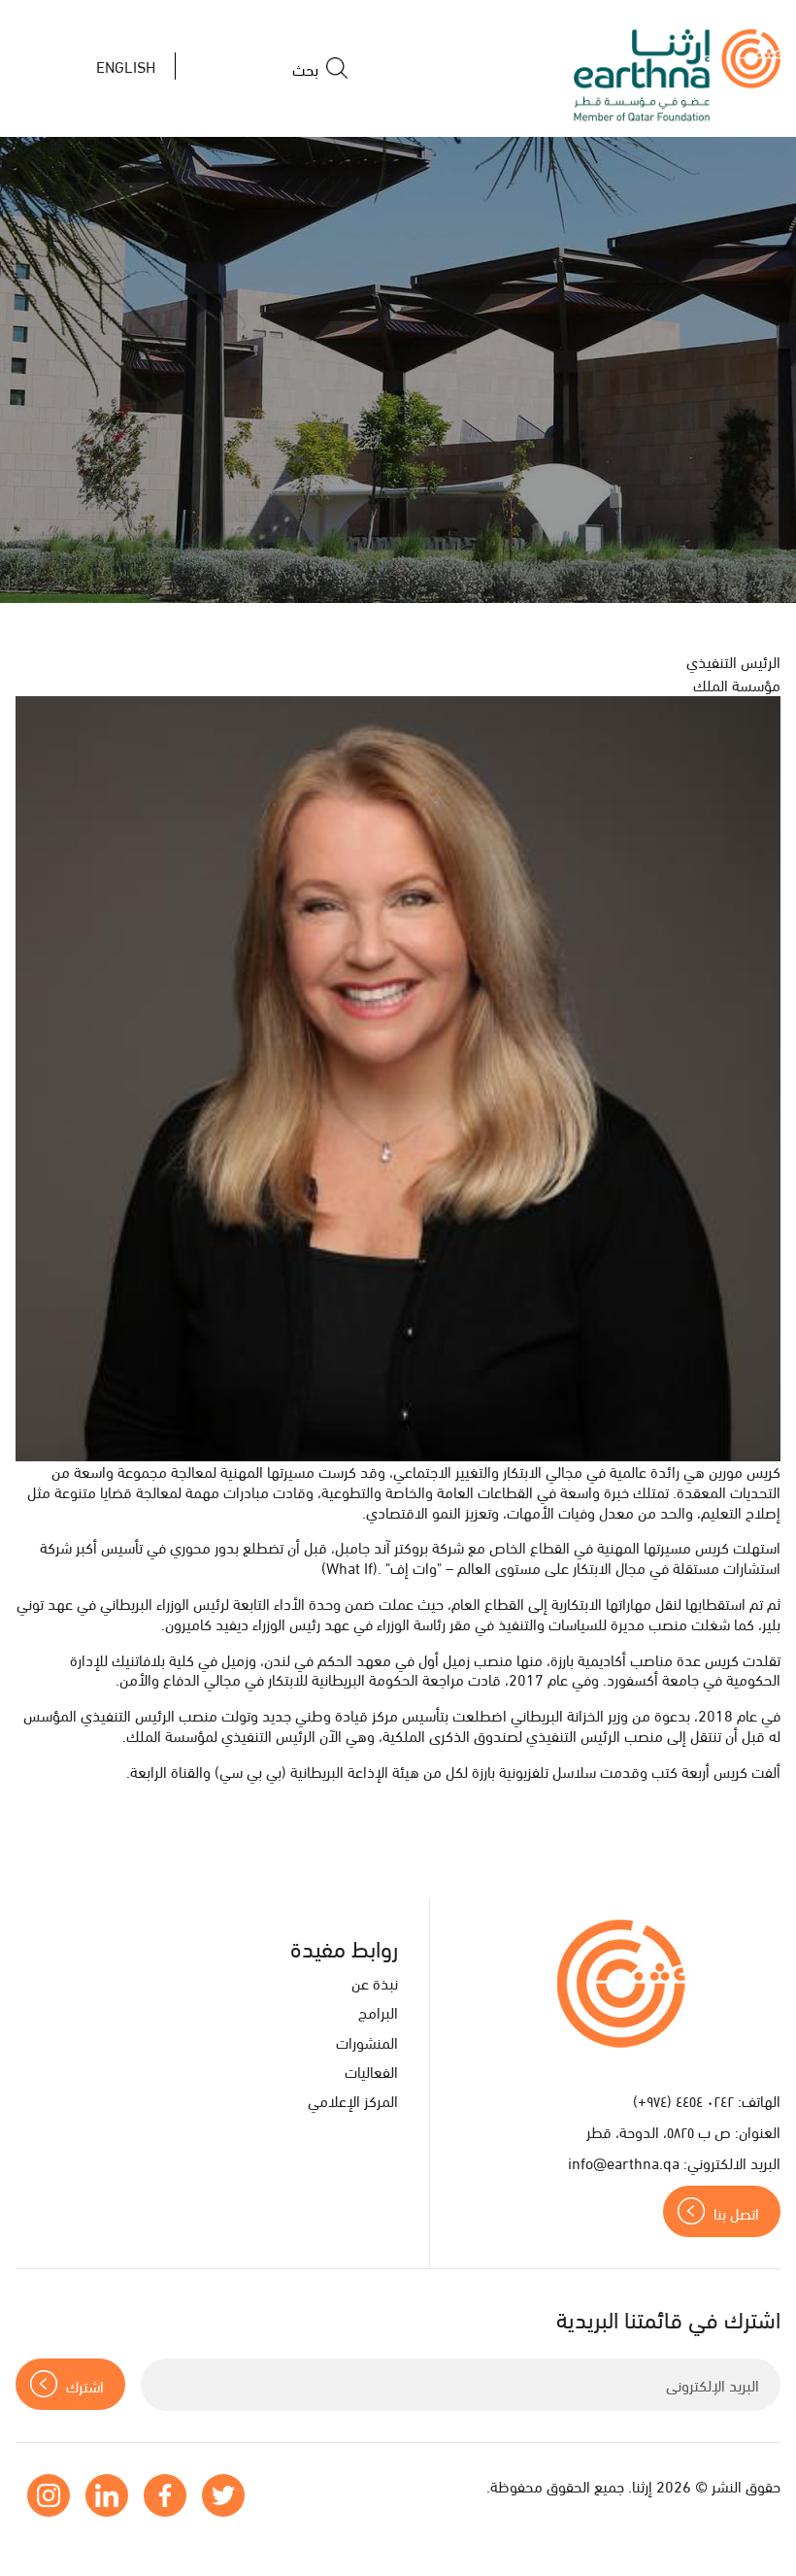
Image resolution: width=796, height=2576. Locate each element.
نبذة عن (375, 1982)
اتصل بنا (736, 2212)
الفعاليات (371, 2071)
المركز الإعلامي (353, 2100)
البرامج (378, 2011)
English (126, 66)
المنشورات (367, 2041)
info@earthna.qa (624, 2162)
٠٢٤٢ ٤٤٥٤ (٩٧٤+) (683, 2100)
